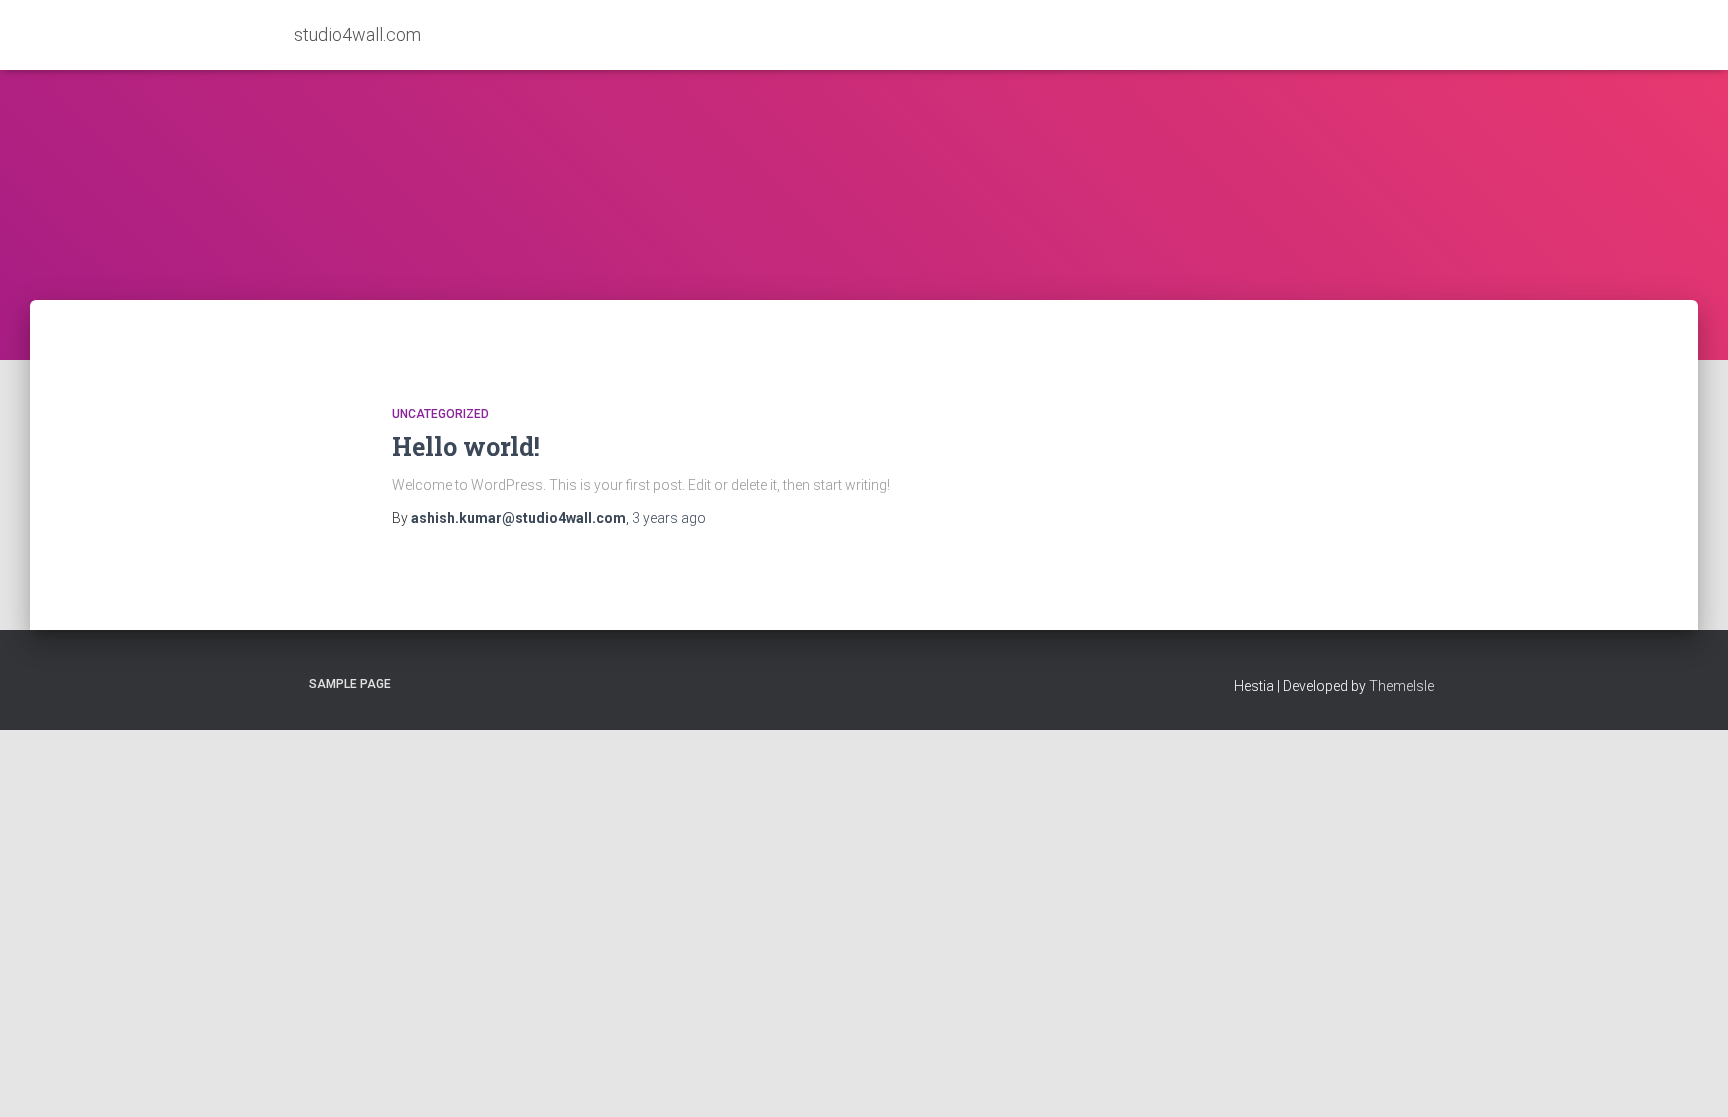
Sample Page (350, 684)
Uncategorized (440, 414)
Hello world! (466, 446)
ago (669, 518)
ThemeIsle (1401, 686)
